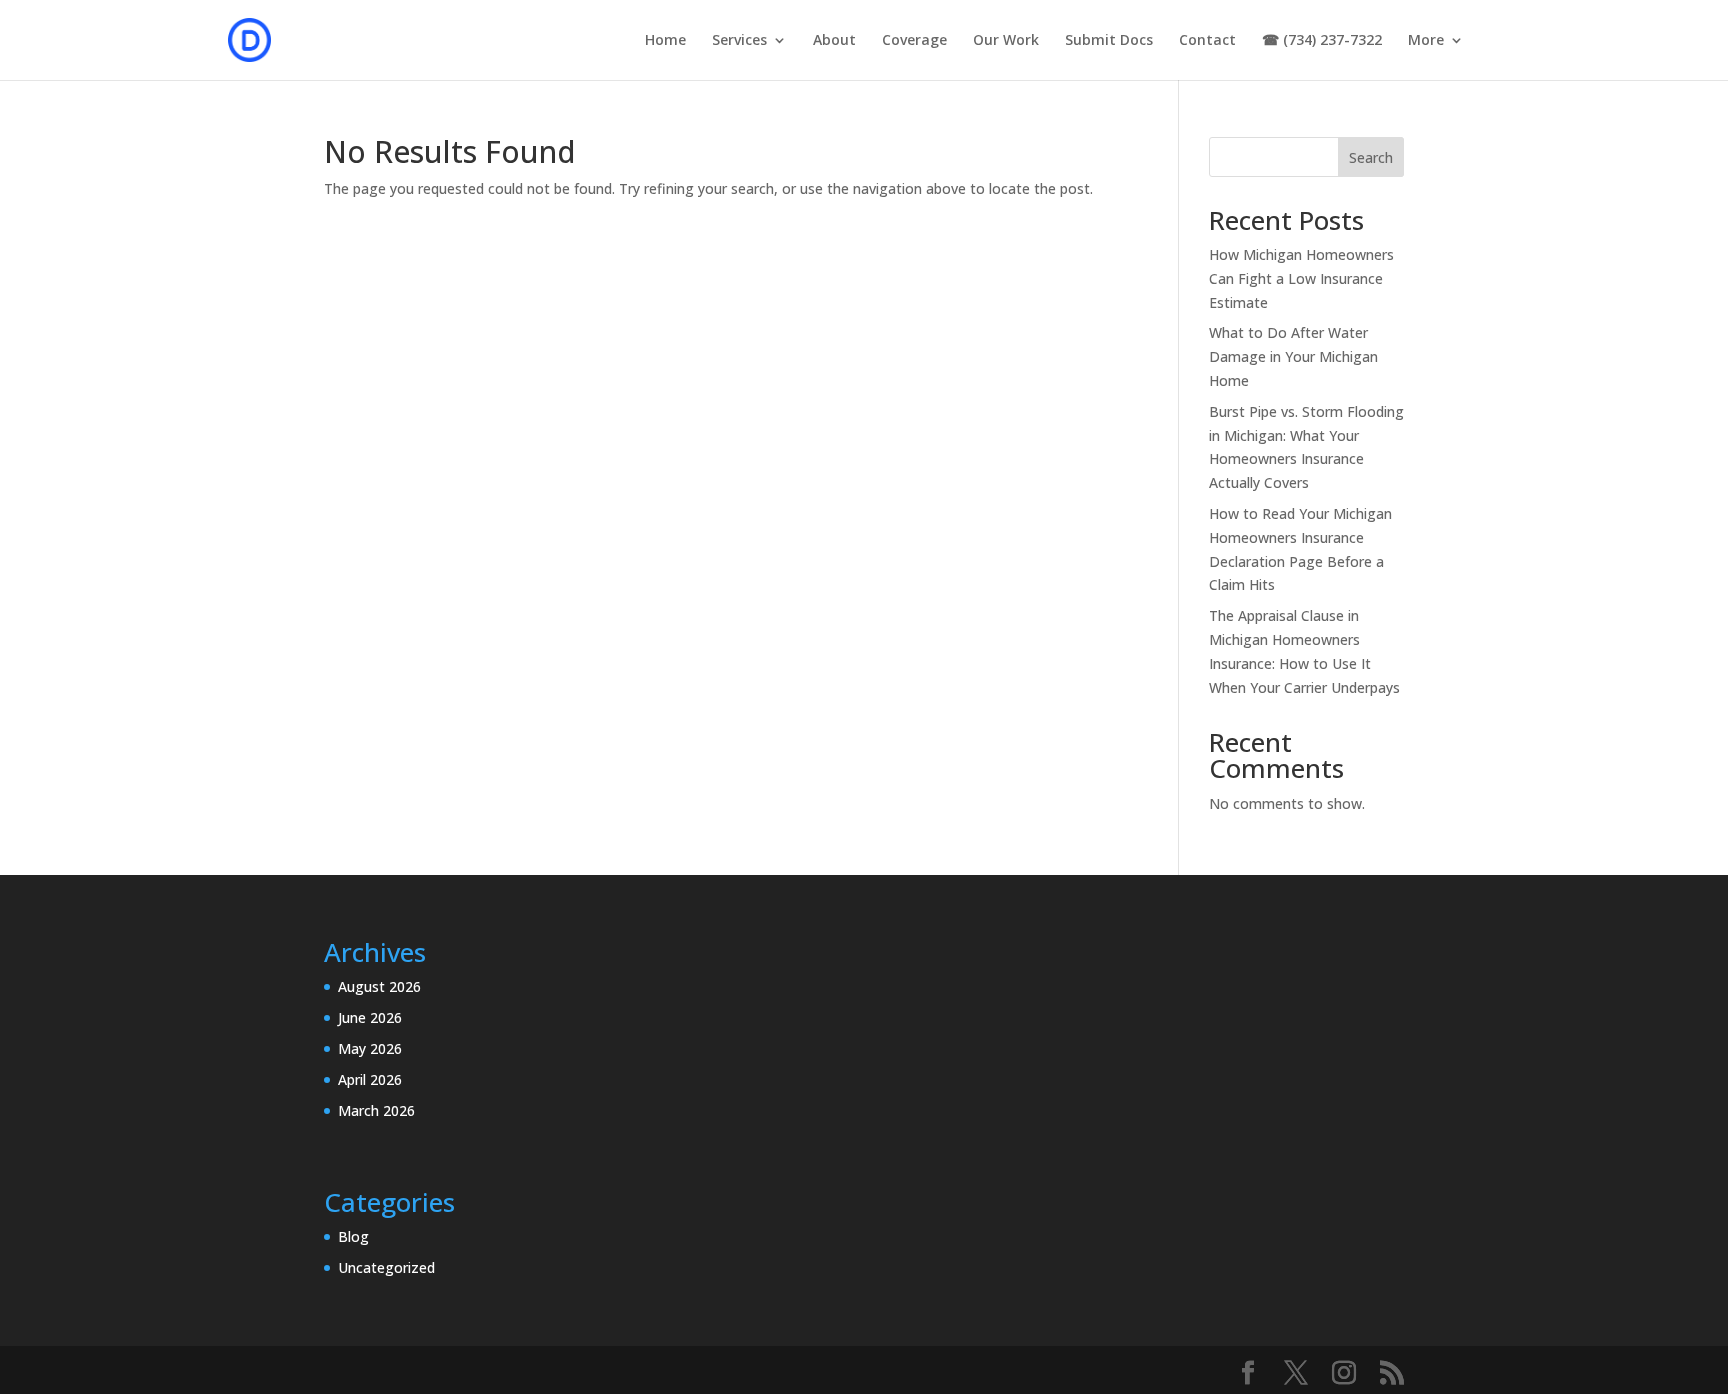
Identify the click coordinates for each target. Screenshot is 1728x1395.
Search (1371, 157)
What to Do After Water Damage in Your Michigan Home (1293, 356)
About (834, 41)
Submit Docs (1109, 41)
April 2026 (370, 1079)
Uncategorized (386, 1267)
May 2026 (370, 1048)
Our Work (1006, 41)
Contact (1207, 41)
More (1426, 41)
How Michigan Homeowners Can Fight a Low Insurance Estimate (1301, 278)
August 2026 (379, 986)
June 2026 (370, 1017)
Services (739, 41)
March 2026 (376, 1110)
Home (665, 41)
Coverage (914, 41)
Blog (353, 1236)
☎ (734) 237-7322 (1322, 41)
